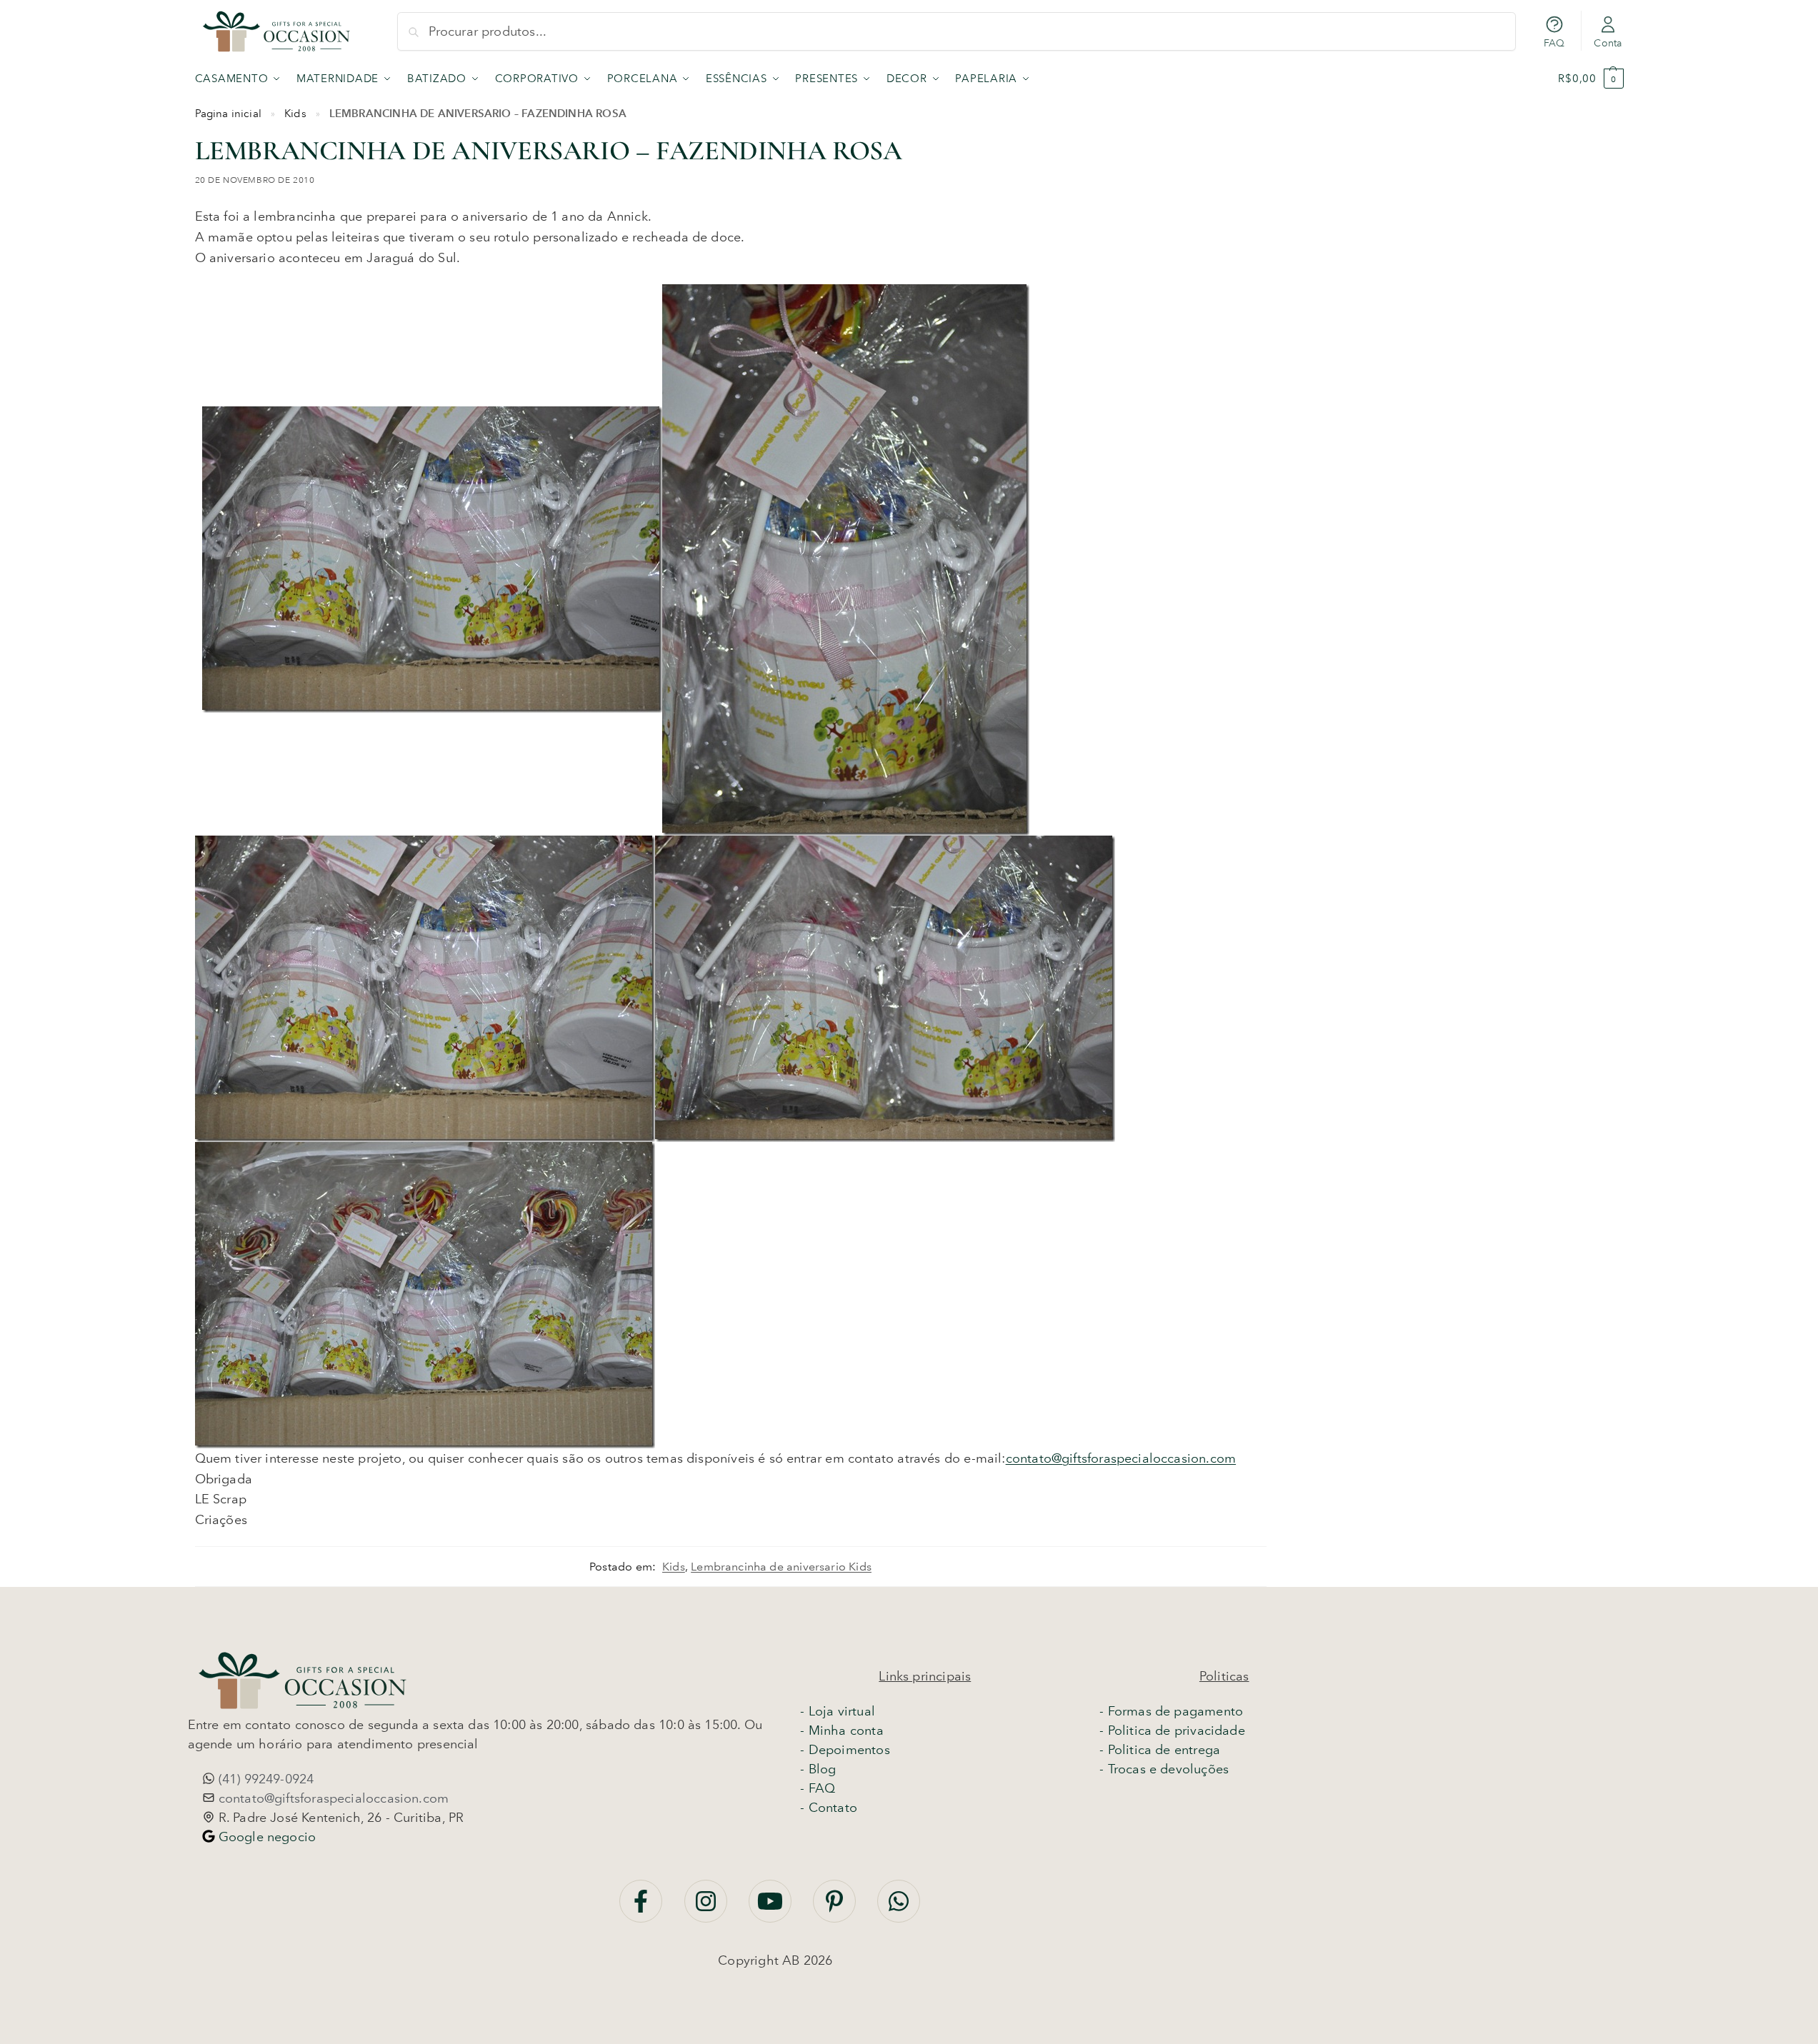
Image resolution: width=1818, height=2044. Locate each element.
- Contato (829, 1808)
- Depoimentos (845, 1750)
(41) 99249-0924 (265, 1779)
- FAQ (818, 1788)
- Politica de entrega (1160, 1750)
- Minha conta (841, 1730)
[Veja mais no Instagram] (708, 1908)
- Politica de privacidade (1172, 1730)
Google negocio (266, 1837)
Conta (1608, 43)
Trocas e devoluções (1168, 1769)
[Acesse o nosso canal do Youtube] (772, 1908)
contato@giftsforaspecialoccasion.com (1121, 1458)
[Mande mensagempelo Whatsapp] (899, 1908)
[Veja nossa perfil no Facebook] (643, 1908)
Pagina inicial (229, 114)
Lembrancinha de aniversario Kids (781, 1567)
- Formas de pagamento (1171, 1711)
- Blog (818, 1769)
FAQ (1554, 43)
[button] (1590, 79)
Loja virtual (842, 1711)
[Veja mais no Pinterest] (836, 1908)
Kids (295, 114)
